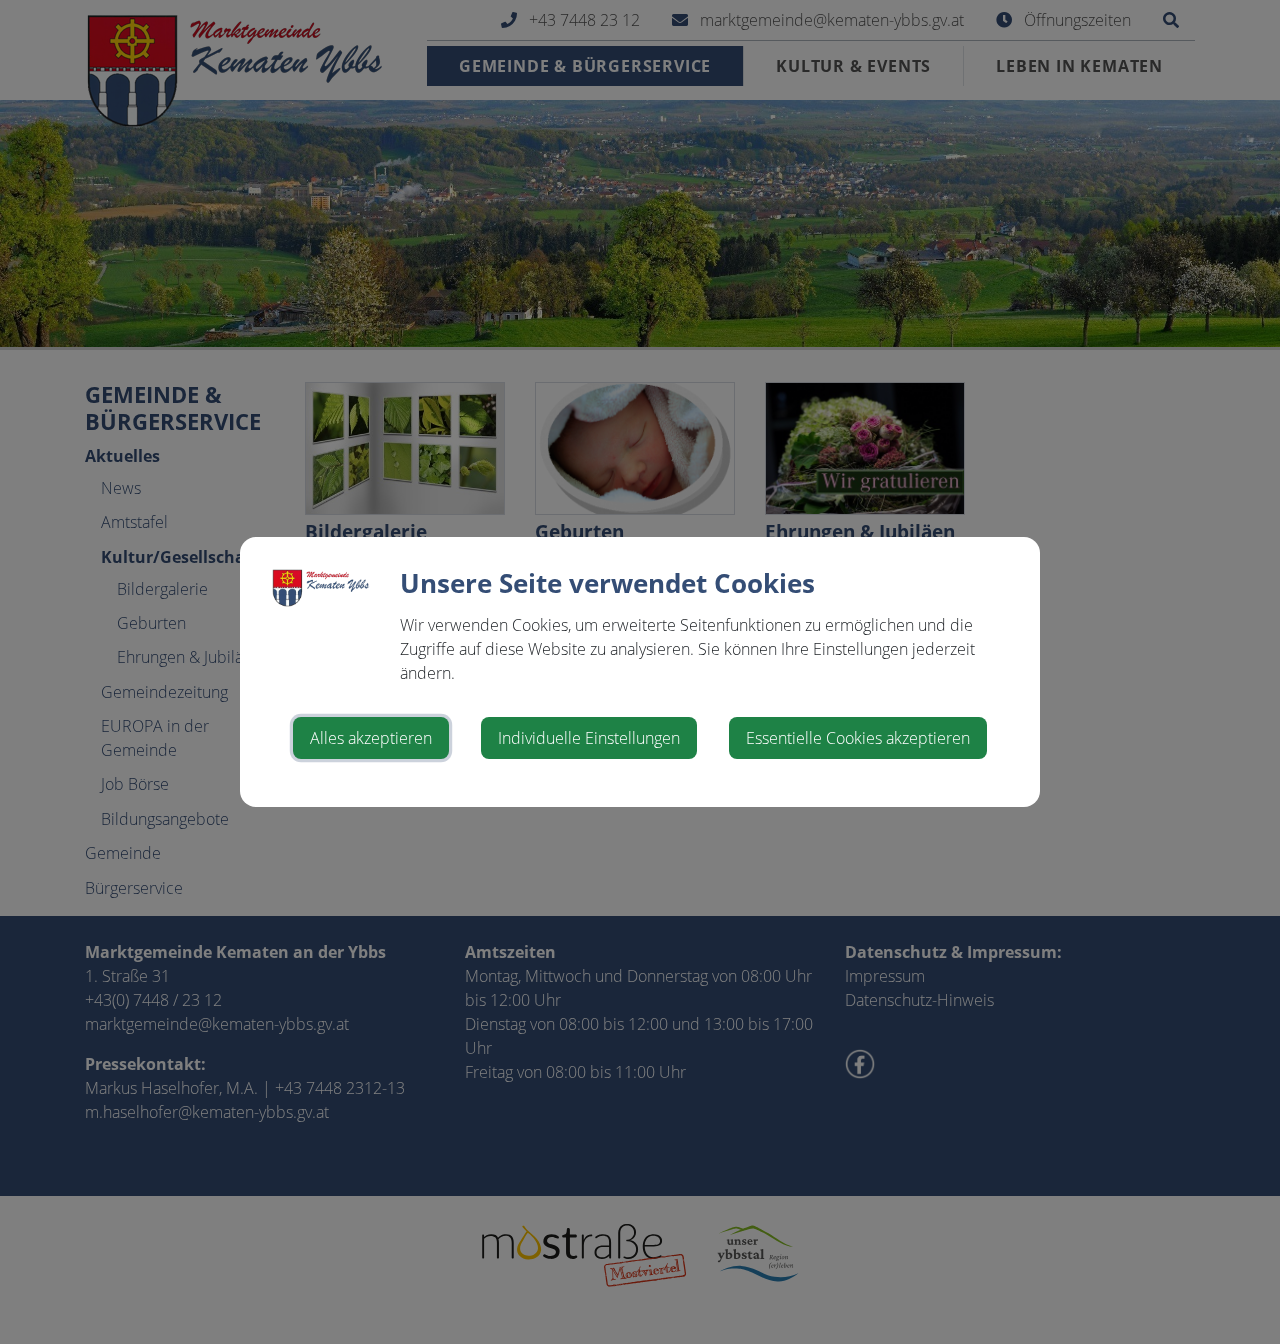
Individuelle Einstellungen (589, 738)
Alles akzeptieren (371, 738)
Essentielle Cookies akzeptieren (858, 738)
